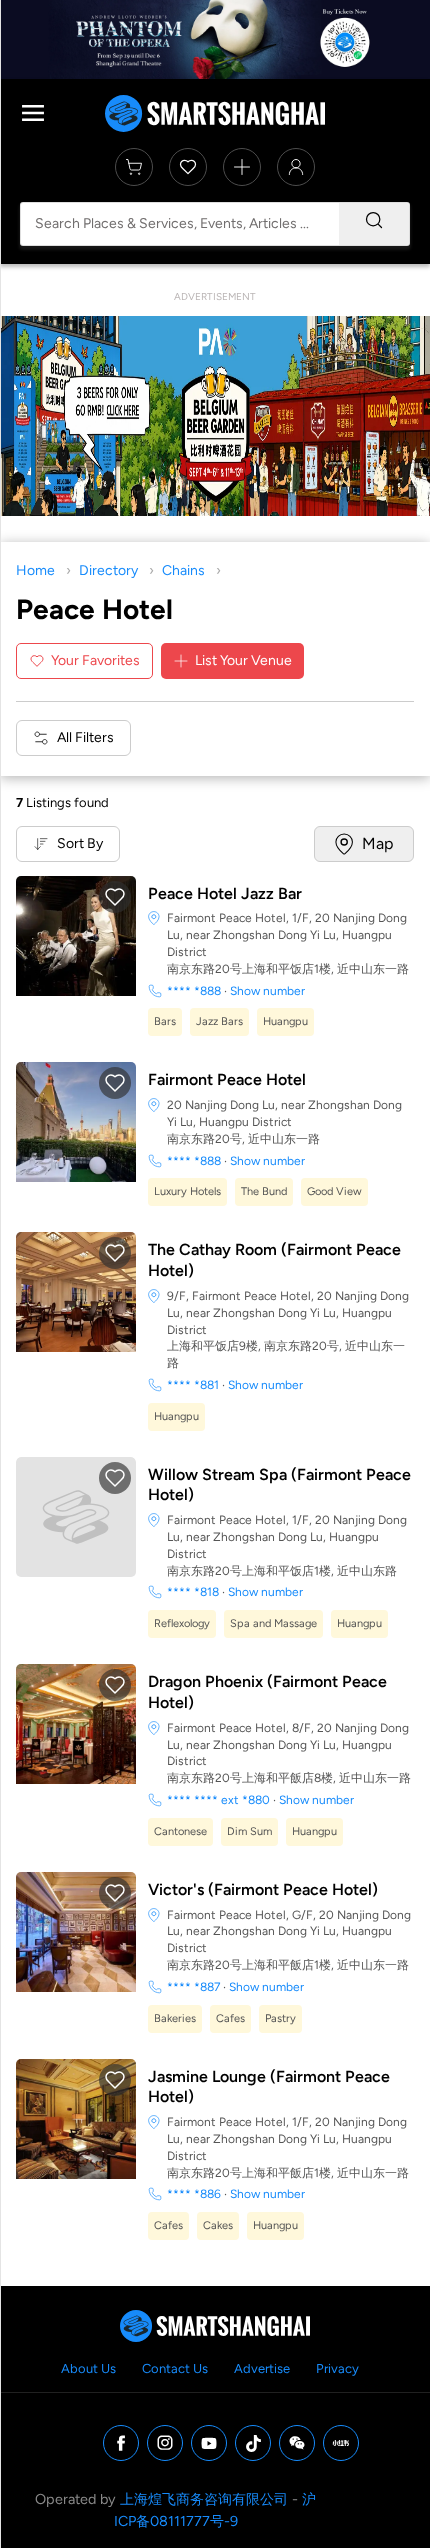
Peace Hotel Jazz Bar (225, 893)
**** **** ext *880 (218, 1800)
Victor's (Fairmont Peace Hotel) (263, 1889)
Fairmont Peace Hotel (227, 1079)
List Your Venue (243, 660)
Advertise (262, 2368)
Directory (108, 570)
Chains (183, 570)
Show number (267, 991)
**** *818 (193, 1592)
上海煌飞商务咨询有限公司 (204, 2499)
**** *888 (194, 991)
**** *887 (193, 1987)
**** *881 (193, 1385)
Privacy (337, 2368)
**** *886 (194, 2194)
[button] (115, 897)
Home (35, 570)
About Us (88, 2368)
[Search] (374, 224)
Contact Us (175, 2368)
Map (377, 843)
